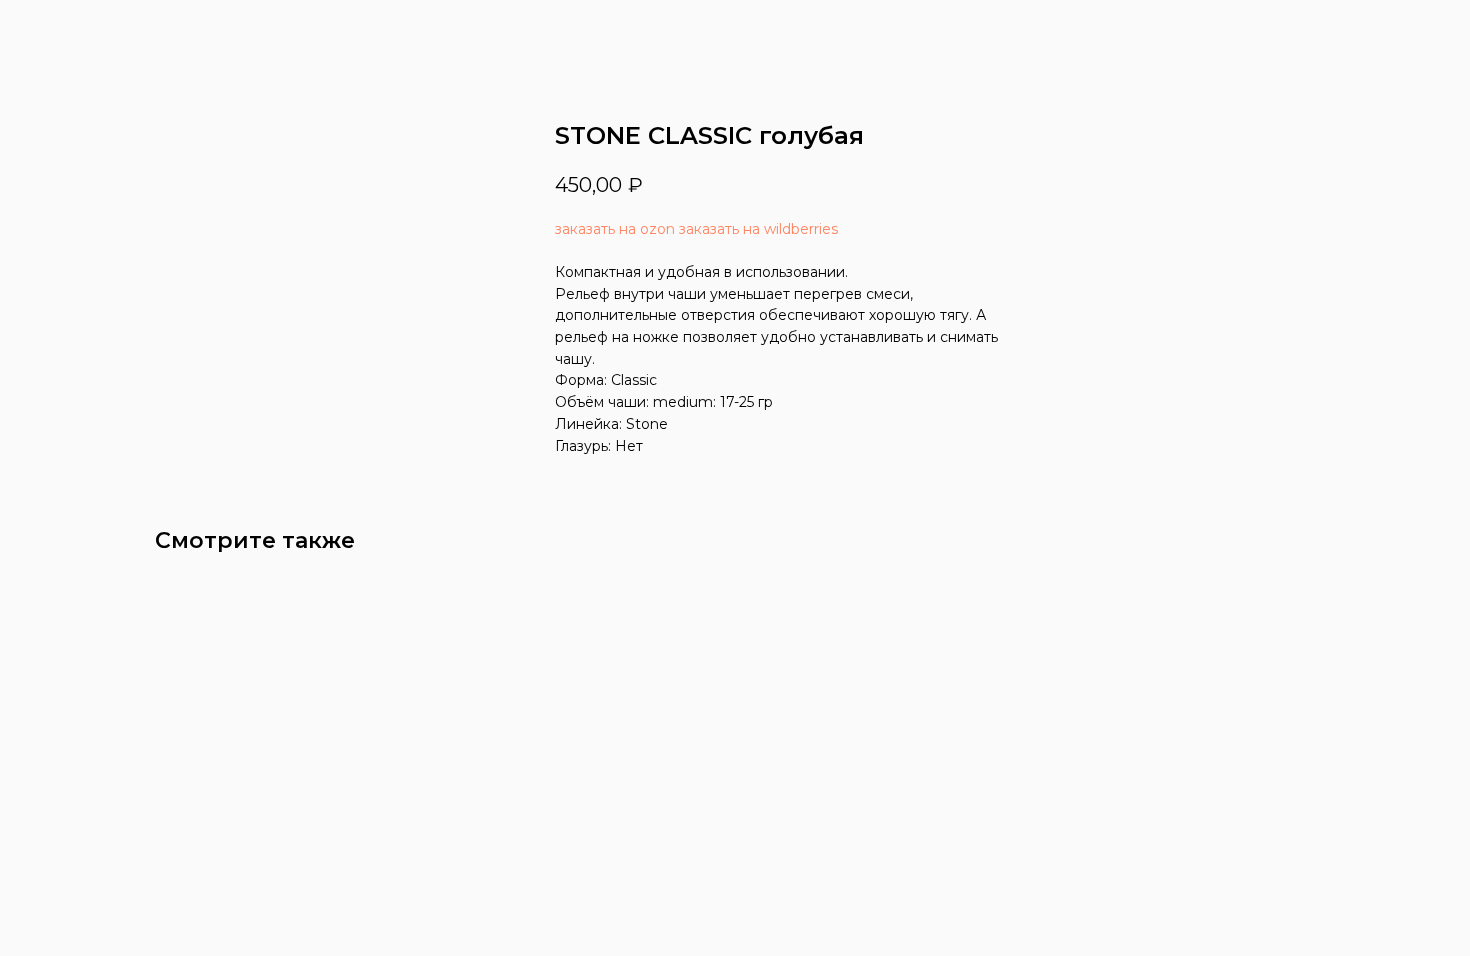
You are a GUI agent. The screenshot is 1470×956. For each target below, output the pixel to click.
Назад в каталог (95, 30)
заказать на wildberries (758, 229)
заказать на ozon (615, 229)
